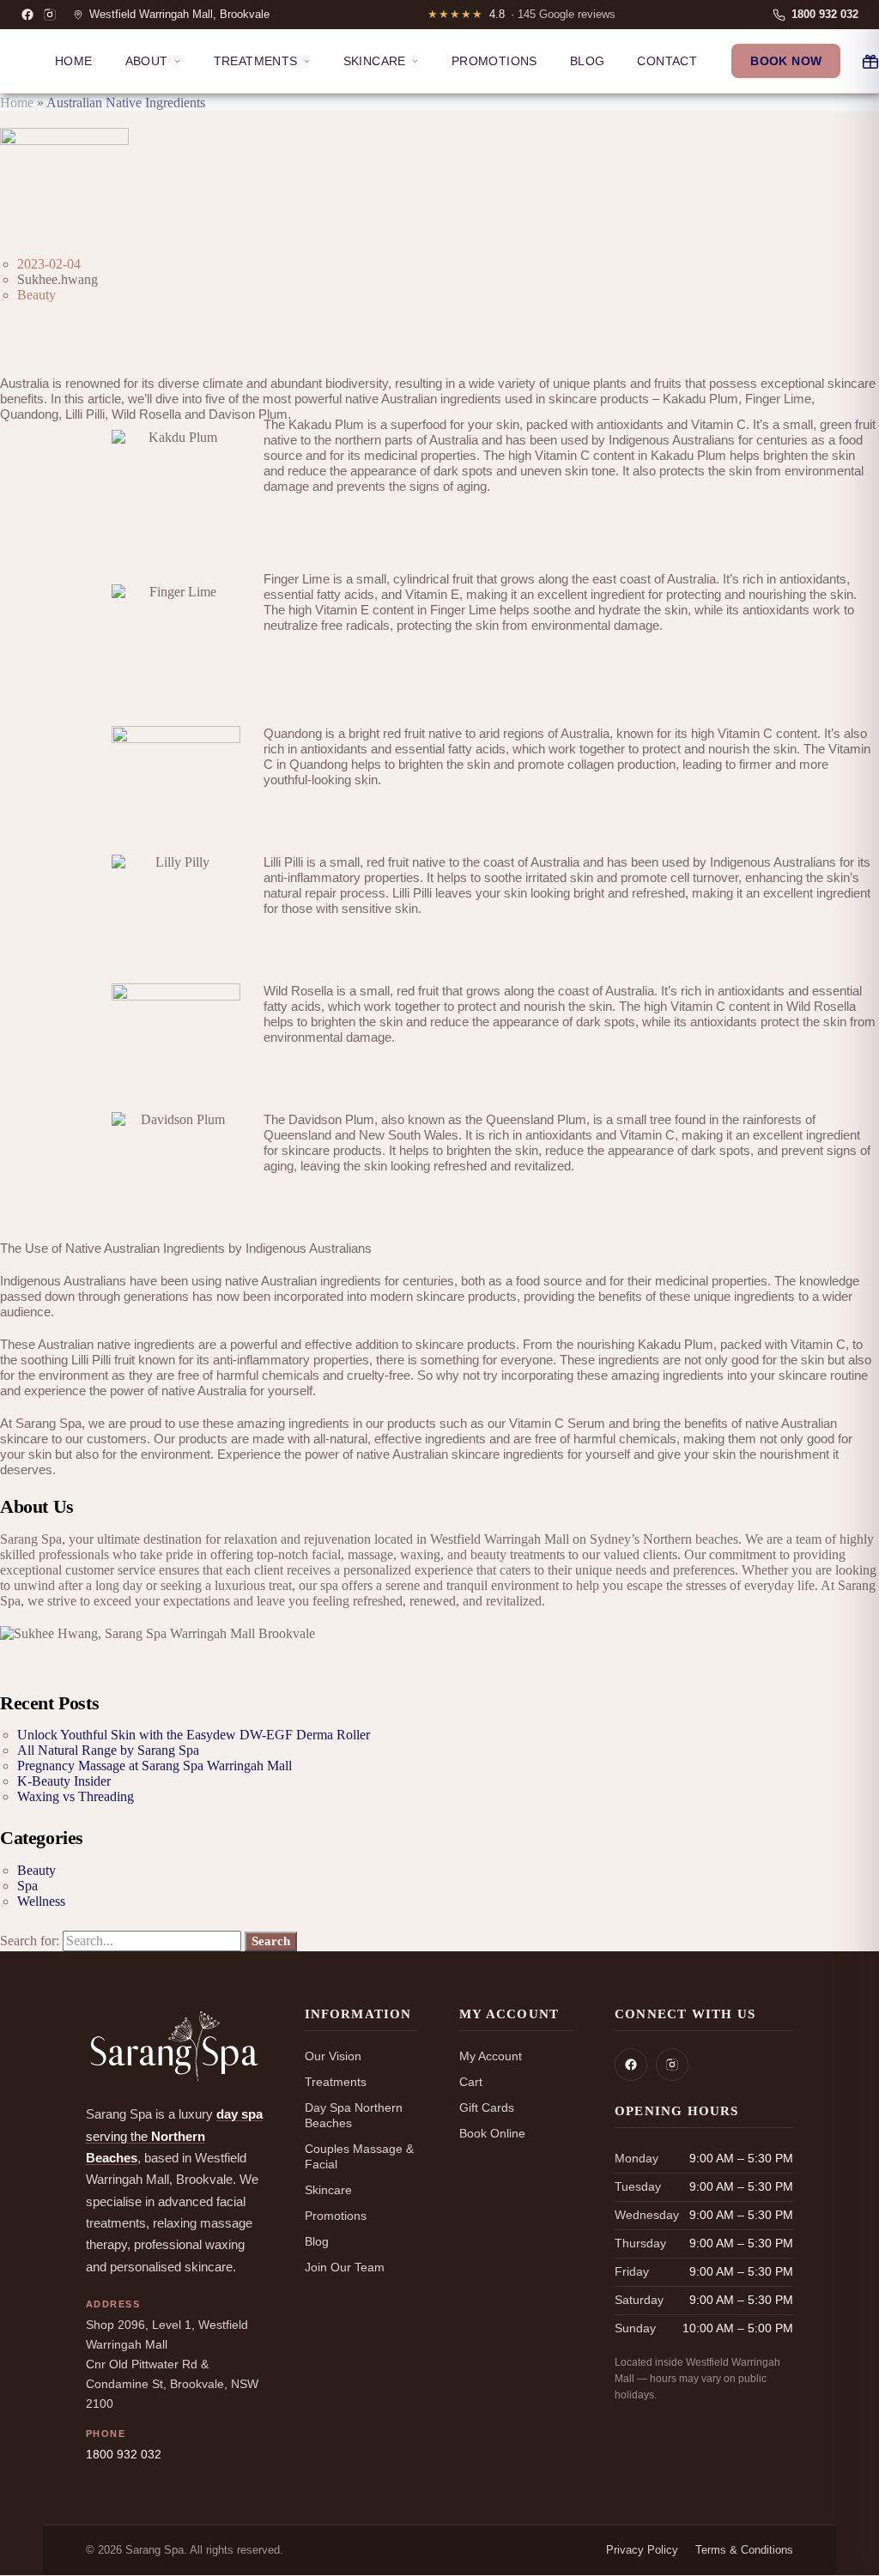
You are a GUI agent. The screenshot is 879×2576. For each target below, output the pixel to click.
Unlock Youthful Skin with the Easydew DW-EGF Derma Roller (194, 1735)
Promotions (494, 61)
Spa (27, 1886)
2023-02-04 (49, 264)
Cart (471, 2082)
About (147, 61)
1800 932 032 (124, 2455)
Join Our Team (345, 2267)
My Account (491, 2056)
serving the (174, 2136)
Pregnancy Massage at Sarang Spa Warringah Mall (155, 1766)
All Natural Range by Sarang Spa (108, 1750)
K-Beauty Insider (64, 1781)
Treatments (256, 61)
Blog (588, 61)
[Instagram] (50, 15)
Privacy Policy (642, 2550)
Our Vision (333, 2056)
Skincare (375, 61)
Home (74, 61)
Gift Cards (487, 2107)
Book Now (786, 61)
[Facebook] (27, 15)
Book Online (492, 2133)
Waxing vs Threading (76, 1796)
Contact (667, 61)
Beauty (36, 295)
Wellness (41, 1901)
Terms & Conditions (744, 2550)
